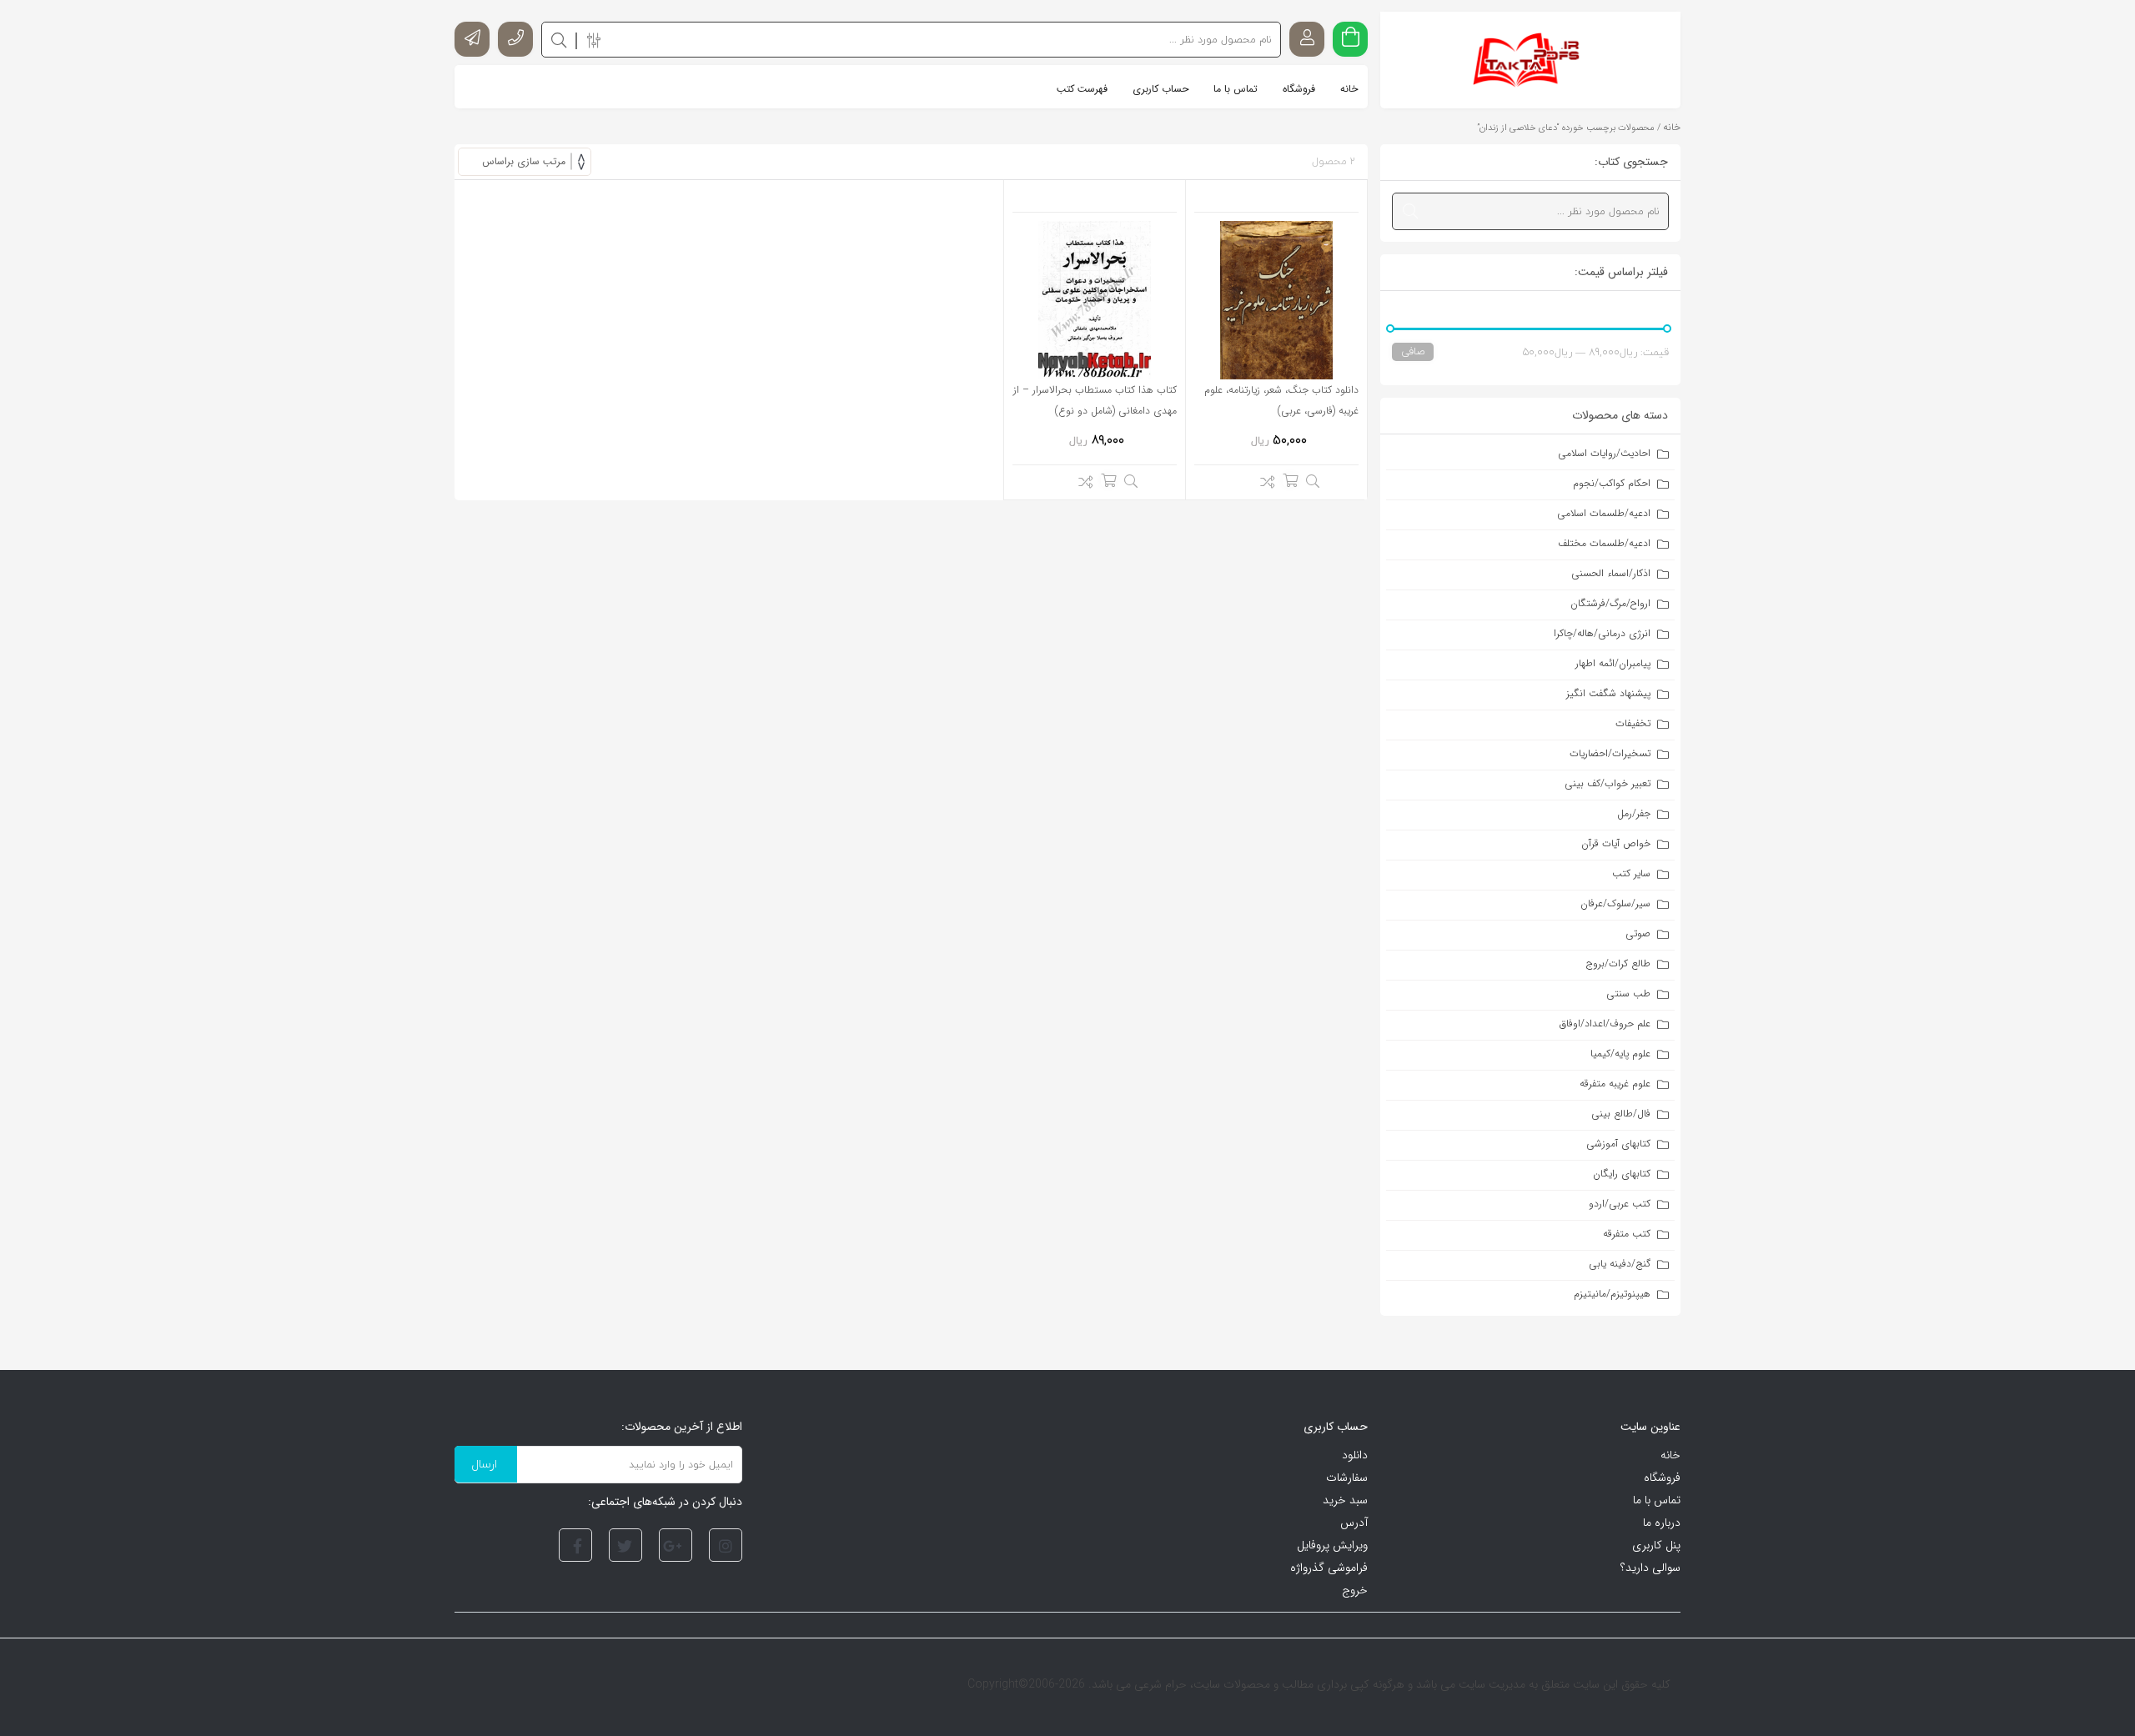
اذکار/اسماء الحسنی (1611, 573)
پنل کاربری (1656, 1545)
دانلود (1355, 1455)
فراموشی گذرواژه (1329, 1568)
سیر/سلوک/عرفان (1615, 903)
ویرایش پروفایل (1332, 1545)
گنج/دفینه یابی (1620, 1264)
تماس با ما (1657, 1500)
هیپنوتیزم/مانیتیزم (1612, 1294)
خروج (1355, 1590)
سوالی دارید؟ (1650, 1568)
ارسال (484, 1464)
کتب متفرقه (1627, 1234)
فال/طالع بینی (1621, 1114)
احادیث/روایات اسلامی (1604, 453)
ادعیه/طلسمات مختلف (1604, 543)
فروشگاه (1662, 1478)
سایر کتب (1631, 873)
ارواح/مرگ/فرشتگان (1610, 603)
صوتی (1638, 933)
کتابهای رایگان (1622, 1174)
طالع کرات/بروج (1618, 963)
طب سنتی (1628, 993)
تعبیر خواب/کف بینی (1608, 783)
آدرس (1354, 1523)
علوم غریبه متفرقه (1615, 1084)
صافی (1413, 351)
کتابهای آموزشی (1618, 1144)
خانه (1672, 127)
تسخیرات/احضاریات (1610, 753)
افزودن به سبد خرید (1290, 480)
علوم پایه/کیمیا (1620, 1054)
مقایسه (1263, 484)
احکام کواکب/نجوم (1612, 483)
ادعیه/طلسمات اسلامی (1604, 513)
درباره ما (1662, 1523)
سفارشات (1347, 1478)
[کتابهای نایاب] (1531, 60)
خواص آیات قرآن (1616, 843)
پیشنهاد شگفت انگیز (1608, 693)
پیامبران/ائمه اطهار (1613, 663)
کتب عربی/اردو (1620, 1204)
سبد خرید (1345, 1500)
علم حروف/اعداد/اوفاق (1605, 1024)
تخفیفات (1633, 723)
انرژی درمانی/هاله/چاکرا (1602, 633)
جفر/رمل (1634, 813)
